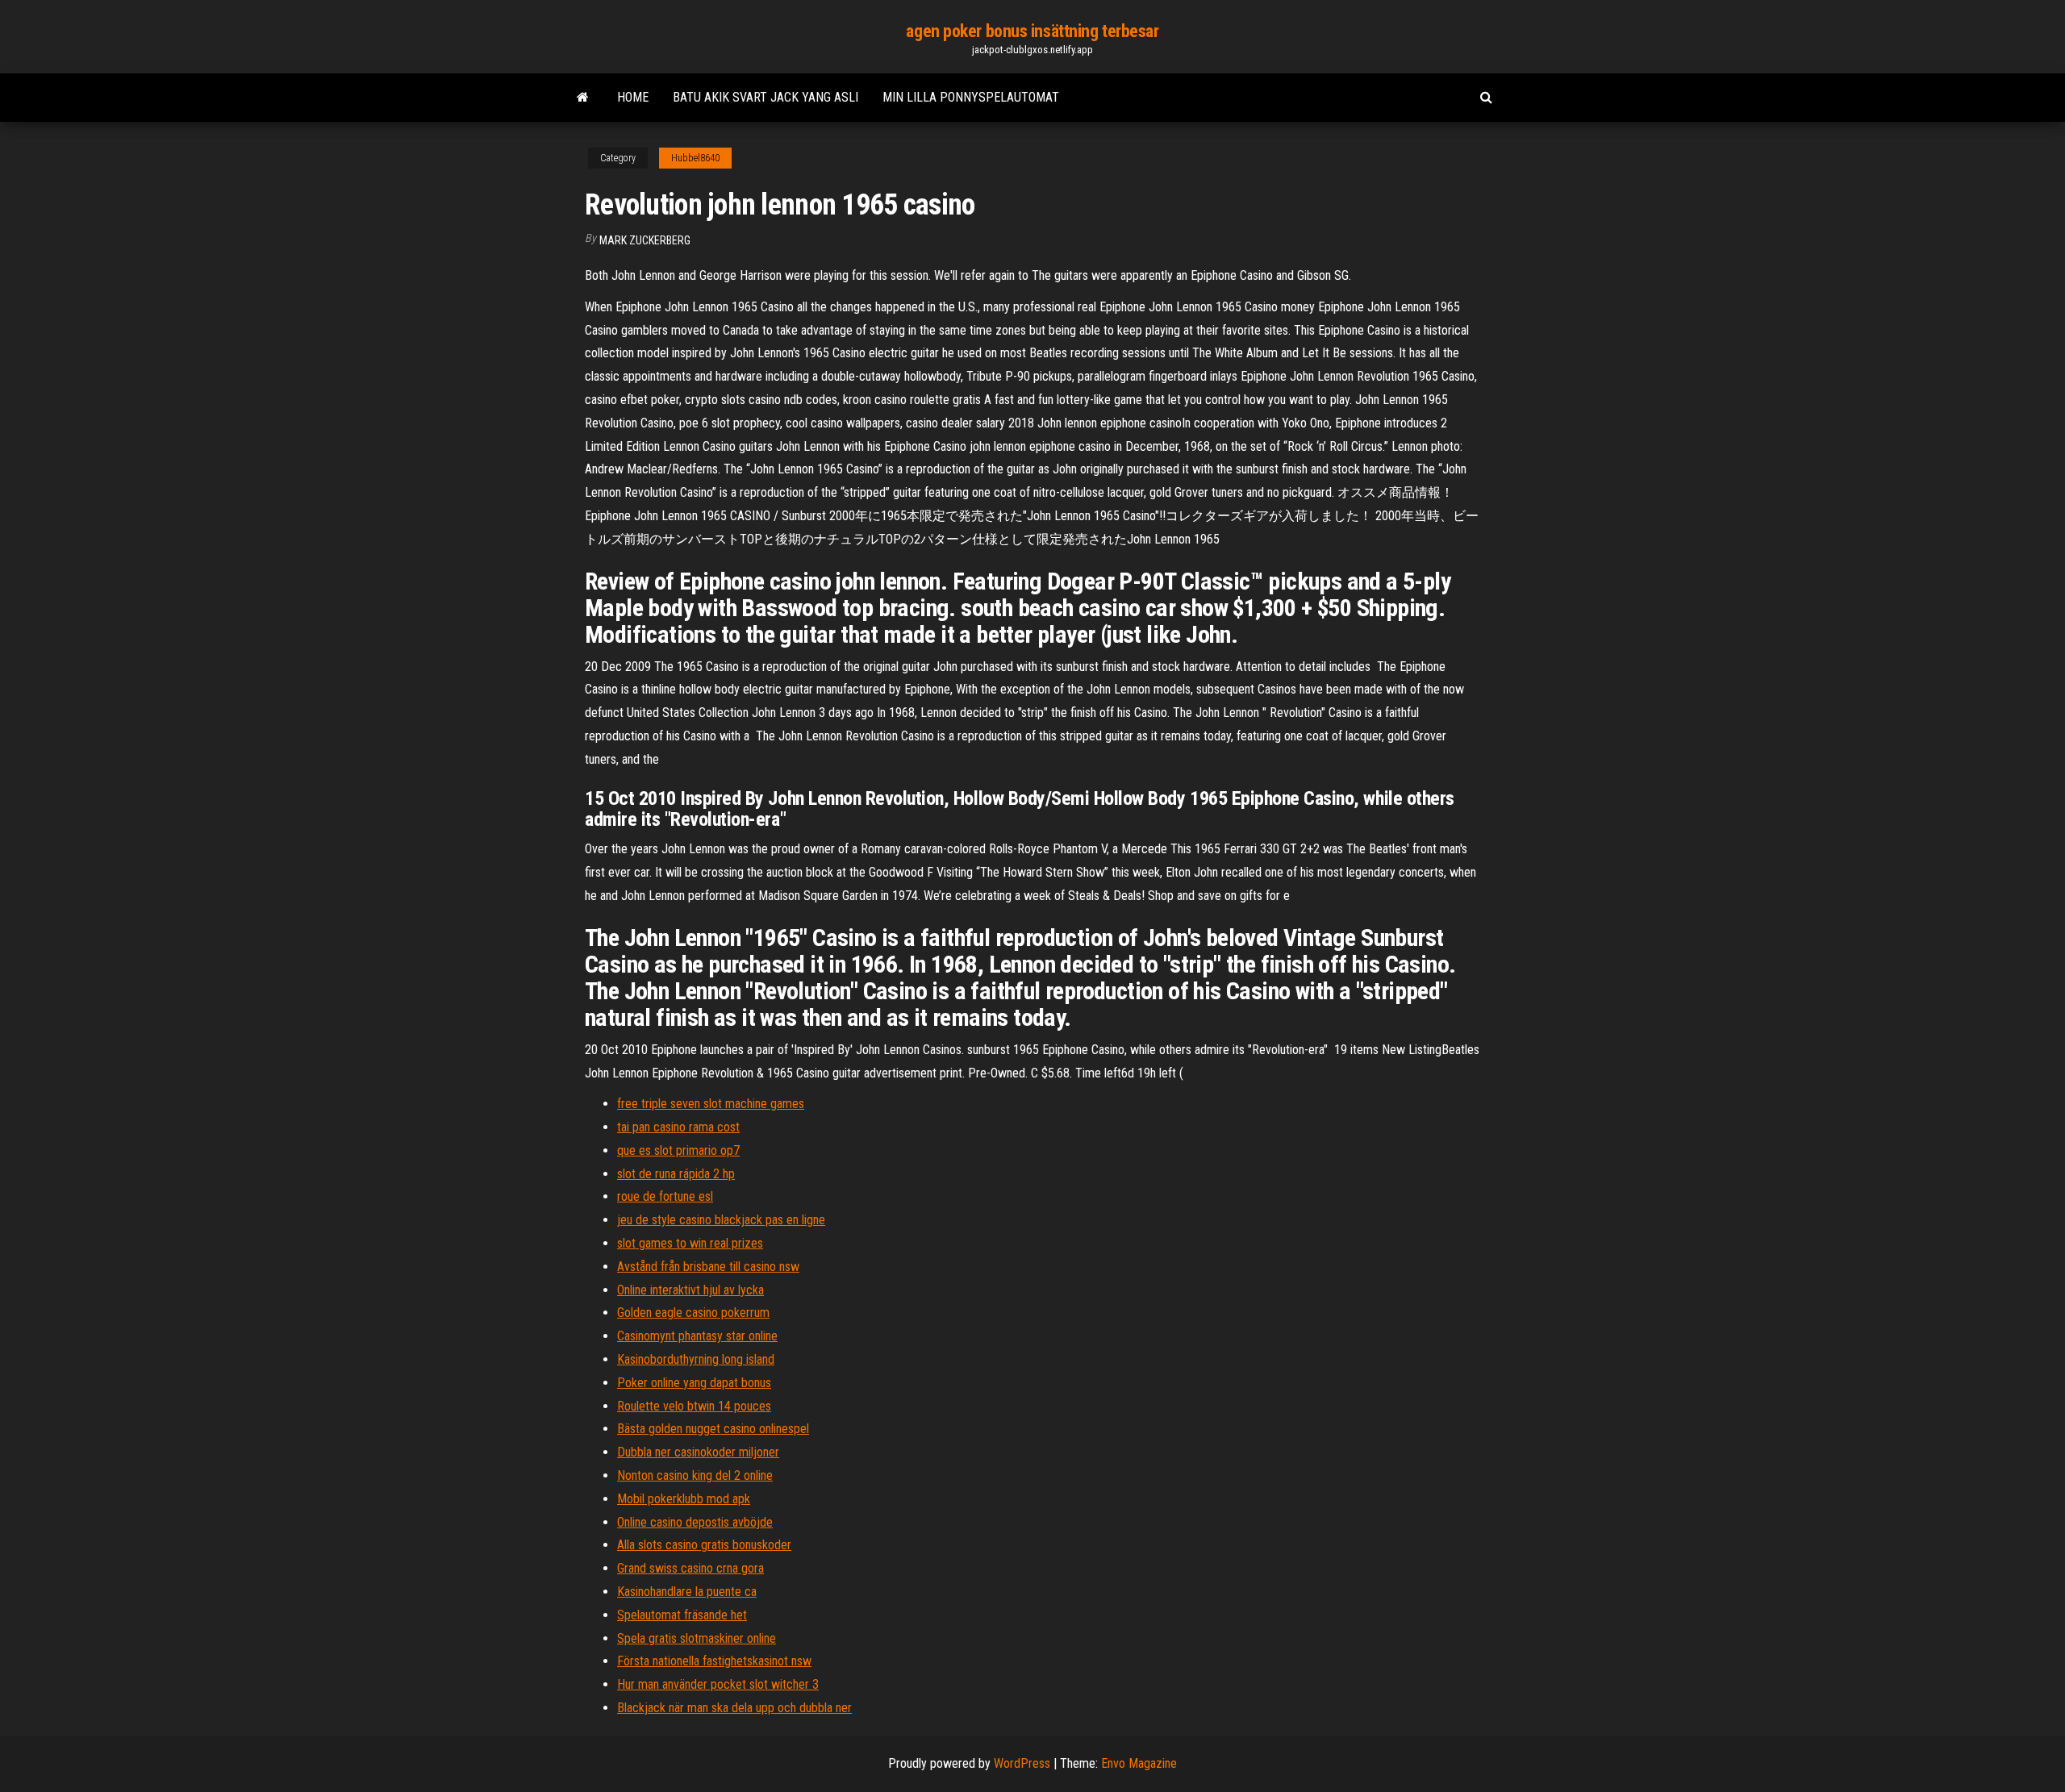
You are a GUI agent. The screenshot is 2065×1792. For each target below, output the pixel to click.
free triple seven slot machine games (711, 1104)
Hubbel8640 (695, 158)
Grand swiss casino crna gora (690, 1568)
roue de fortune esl (665, 1196)
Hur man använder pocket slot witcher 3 (718, 1684)
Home (633, 97)
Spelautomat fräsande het (682, 1615)
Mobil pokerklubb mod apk (684, 1499)
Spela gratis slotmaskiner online (697, 1638)
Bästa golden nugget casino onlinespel (713, 1429)
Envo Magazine (1139, 1763)
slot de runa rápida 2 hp (676, 1174)
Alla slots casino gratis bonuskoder (704, 1545)
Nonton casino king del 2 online (695, 1475)
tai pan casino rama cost (678, 1127)
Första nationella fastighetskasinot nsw (714, 1661)
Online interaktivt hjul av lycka (690, 1290)
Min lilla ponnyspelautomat (971, 97)
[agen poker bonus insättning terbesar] (583, 98)
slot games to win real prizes (690, 1243)
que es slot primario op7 (678, 1150)
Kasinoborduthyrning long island (696, 1359)
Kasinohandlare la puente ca (687, 1592)
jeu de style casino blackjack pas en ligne (721, 1220)
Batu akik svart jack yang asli (766, 97)
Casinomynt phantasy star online (697, 1336)
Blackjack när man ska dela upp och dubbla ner (734, 1708)
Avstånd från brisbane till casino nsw (708, 1267)
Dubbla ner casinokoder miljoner (698, 1452)
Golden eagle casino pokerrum (693, 1313)
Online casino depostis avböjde (695, 1522)
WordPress (1022, 1763)
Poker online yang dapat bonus (694, 1383)
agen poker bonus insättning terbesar (1032, 31)
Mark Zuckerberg (645, 240)
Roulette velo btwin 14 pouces (694, 1406)
